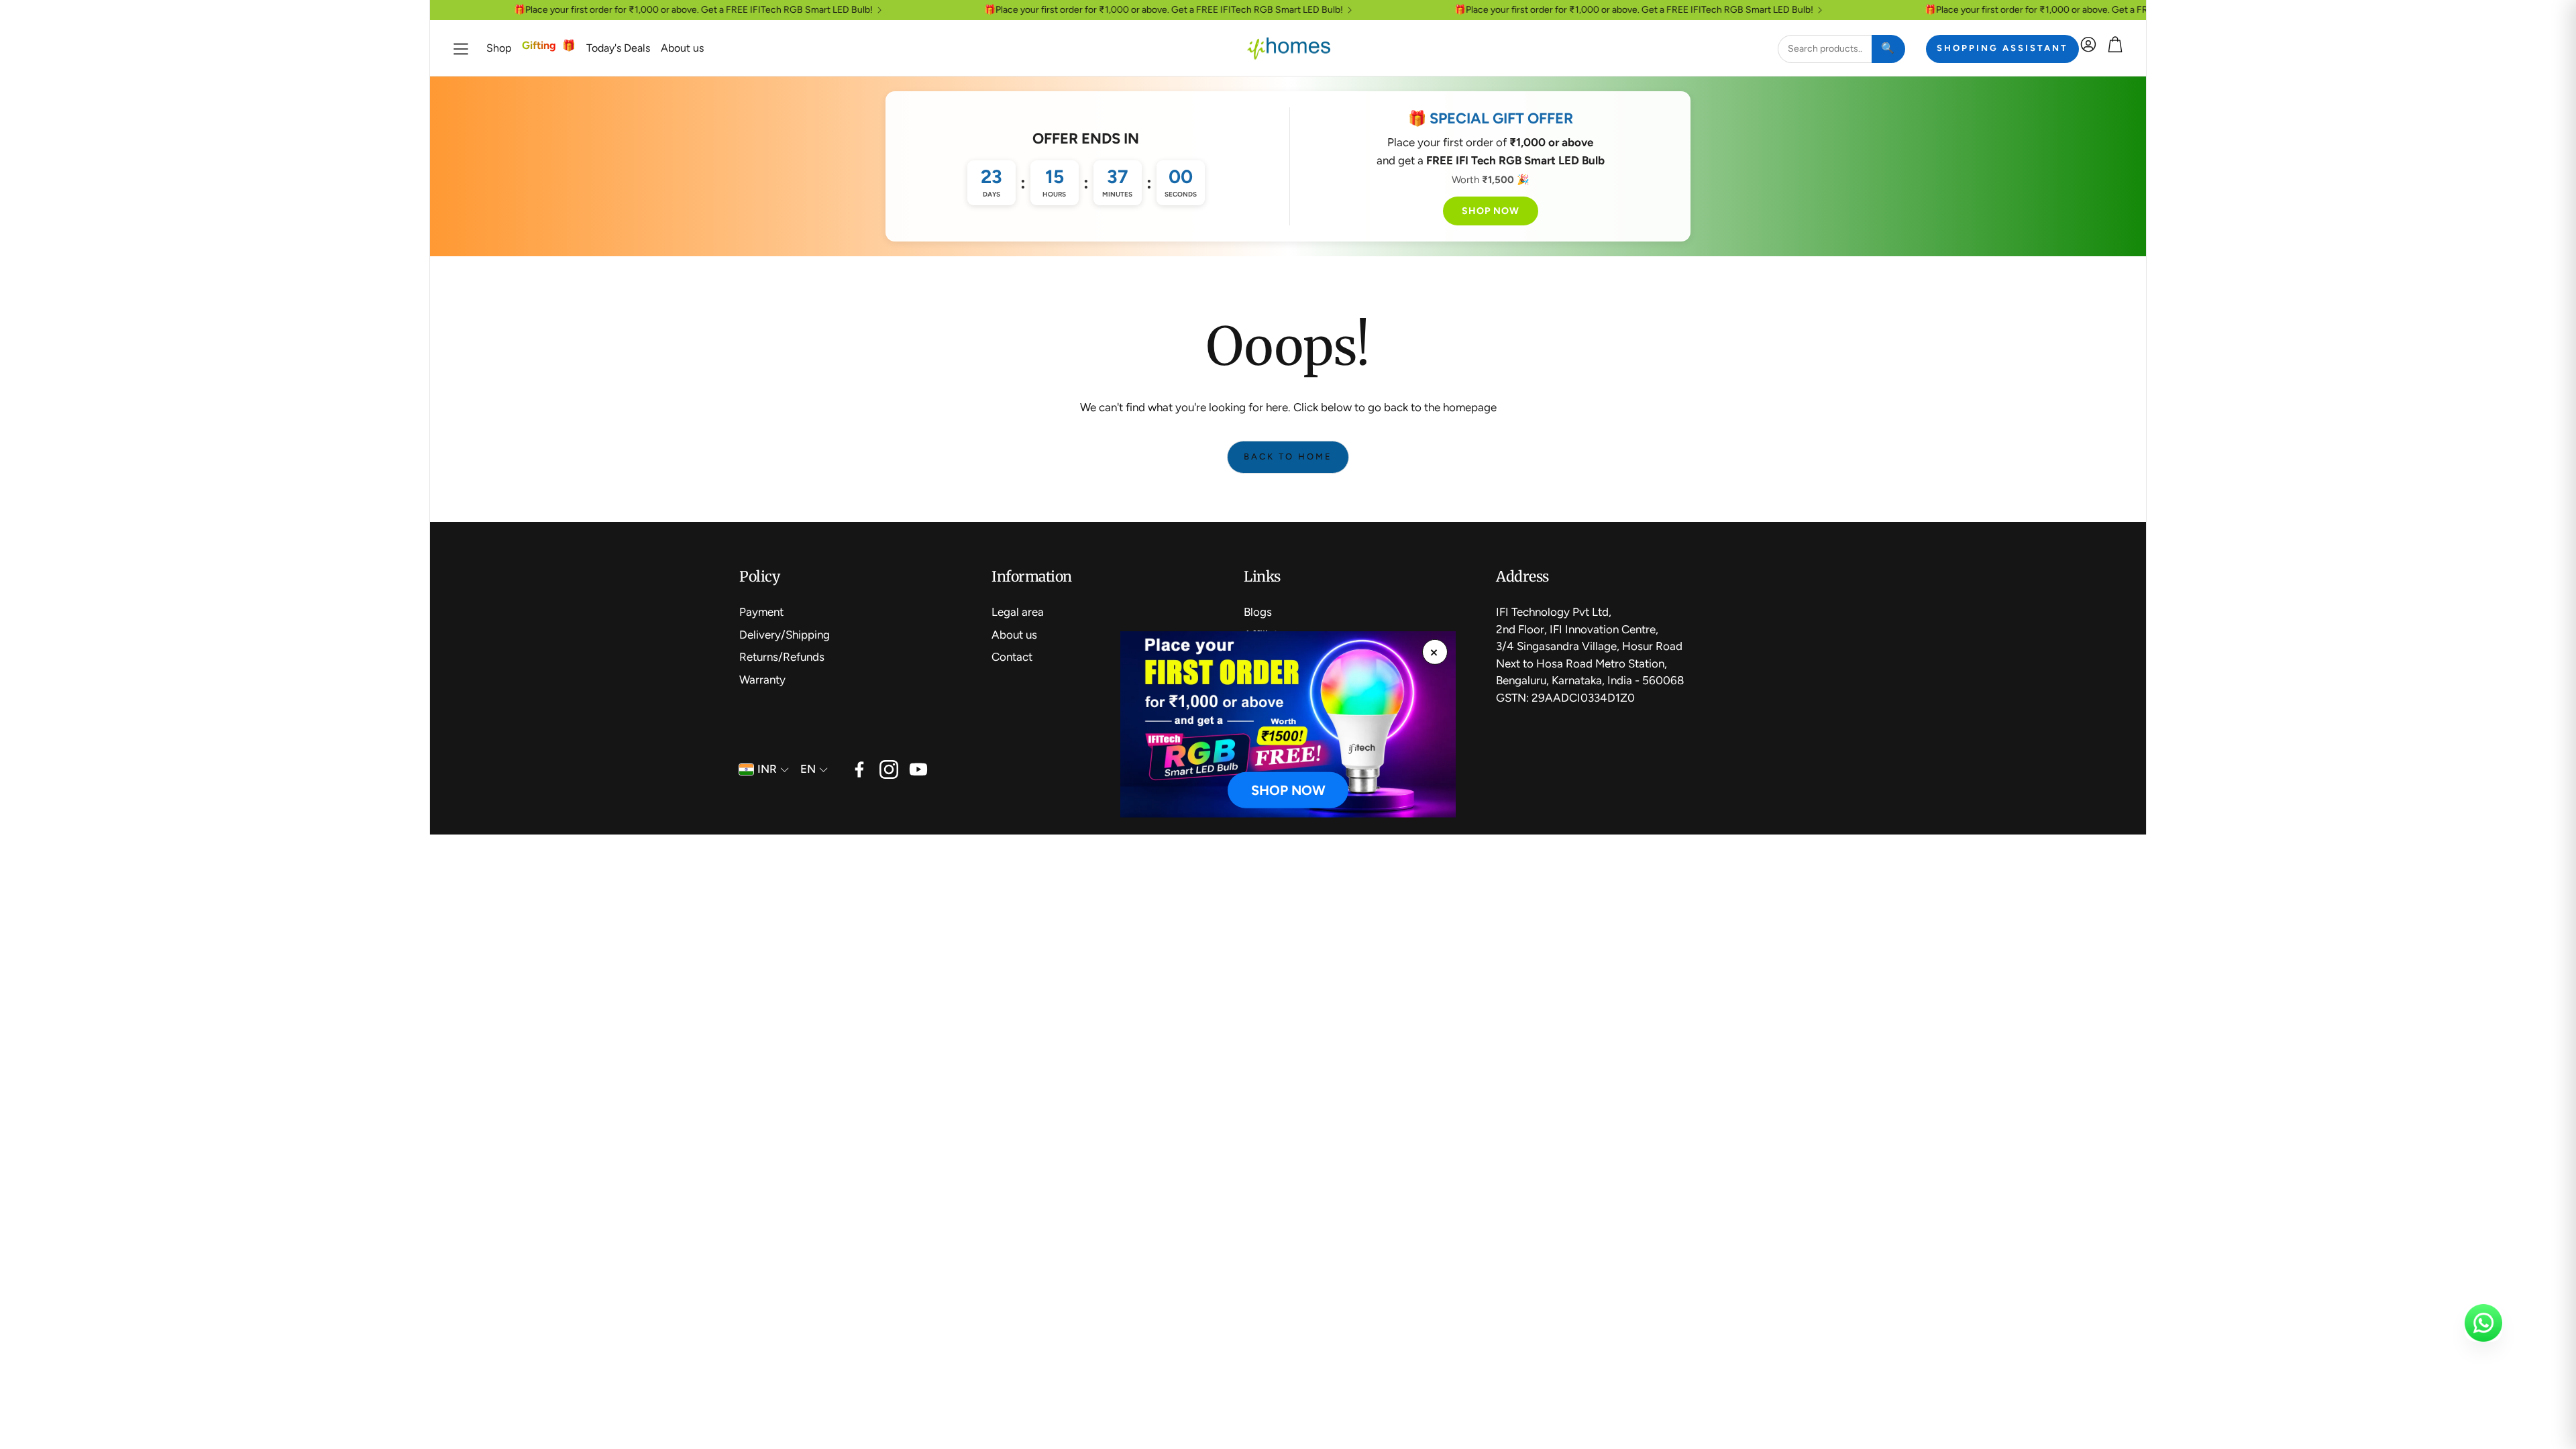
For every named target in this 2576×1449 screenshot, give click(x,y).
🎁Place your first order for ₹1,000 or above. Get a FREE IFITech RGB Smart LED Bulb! (649, 10)
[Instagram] (889, 769)
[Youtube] (918, 769)
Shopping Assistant (2002, 48)
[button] (461, 49)
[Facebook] (859, 769)
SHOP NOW (1491, 211)
